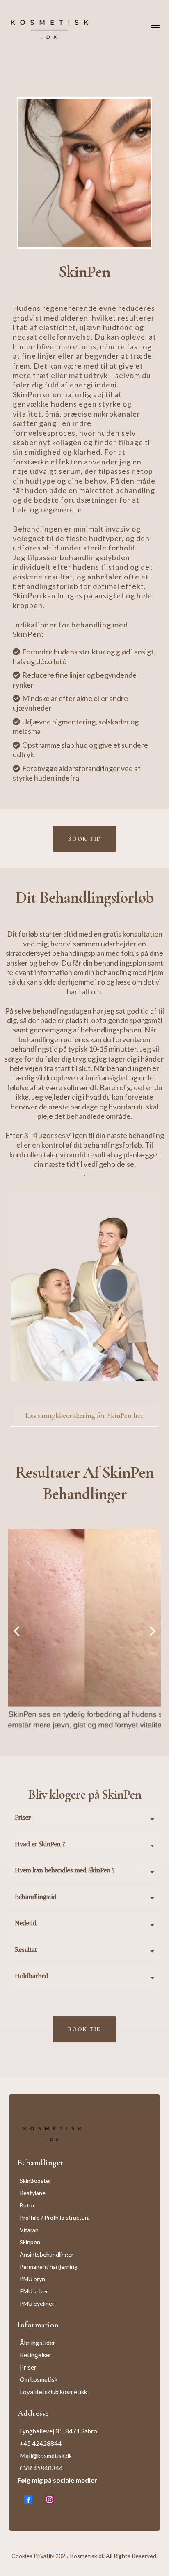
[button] (156, 27)
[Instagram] (50, 2499)
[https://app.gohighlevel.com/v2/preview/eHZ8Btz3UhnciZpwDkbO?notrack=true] (85, 2132)
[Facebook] (28, 2499)
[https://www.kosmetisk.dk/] (50, 27)
